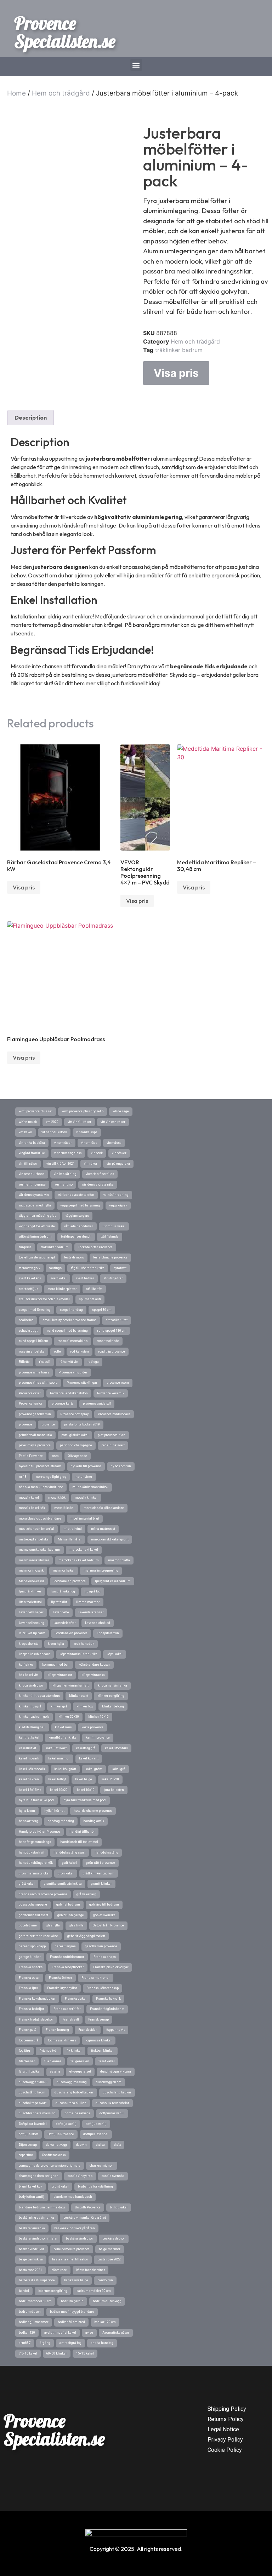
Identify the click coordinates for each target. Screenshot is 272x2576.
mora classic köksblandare (104, 1508)
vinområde (89, 1143)
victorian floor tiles (100, 1174)
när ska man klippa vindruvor (41, 1487)
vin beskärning (65, 1174)
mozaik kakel (29, 1498)
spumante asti (90, 1299)
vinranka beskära (32, 1143)
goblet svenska (104, 1915)
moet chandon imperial (36, 1529)
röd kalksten (80, 1352)
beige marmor (110, 2249)
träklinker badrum (179, 350)
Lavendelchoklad (98, 1623)
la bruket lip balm (32, 1633)
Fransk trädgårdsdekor (36, 2019)
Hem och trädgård (61, 93)
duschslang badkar (117, 2092)
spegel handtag (71, 1310)
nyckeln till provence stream (40, 1466)
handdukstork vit (32, 1852)
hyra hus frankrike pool (36, 1800)
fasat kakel (107, 2061)
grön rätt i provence (101, 1863)
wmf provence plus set (36, 1111)
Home (16, 93)
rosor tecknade (108, 1341)
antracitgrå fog (70, 2343)
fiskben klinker (103, 2051)
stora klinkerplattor (62, 1289)
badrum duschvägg (107, 2301)
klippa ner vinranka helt (70, 1685)
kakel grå (118, 1769)
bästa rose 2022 (109, 2259)
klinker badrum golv (34, 1717)
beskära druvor (114, 2238)
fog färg (24, 2051)
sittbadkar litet (117, 1320)
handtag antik (94, 1821)
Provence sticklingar (82, 1383)
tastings (55, 1268)
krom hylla (56, 1644)
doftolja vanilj (66, 2124)
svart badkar (85, 1278)
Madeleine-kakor (32, 1581)
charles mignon (102, 2166)
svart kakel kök (30, 1278)
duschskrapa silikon (71, 2103)
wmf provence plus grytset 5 (83, 1111)
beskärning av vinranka (36, 2218)
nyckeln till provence (86, 1466)
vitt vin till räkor (80, 1122)
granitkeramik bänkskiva (63, 1884)
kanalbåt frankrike (63, 1737)
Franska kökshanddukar (37, 1999)
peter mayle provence (35, 1445)
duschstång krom (32, 2092)
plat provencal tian (112, 1435)
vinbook (97, 1153)
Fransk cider (88, 2030)
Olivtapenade (78, 1456)
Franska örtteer (61, 1978)
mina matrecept (103, 1529)
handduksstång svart (69, 1852)
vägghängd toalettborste (37, 1226)
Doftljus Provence (61, 2134)
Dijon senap (28, 2145)
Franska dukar (76, 1999)
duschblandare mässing (37, 2113)
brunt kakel (60, 2186)
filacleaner (27, 2061)
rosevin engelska (32, 1352)
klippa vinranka (93, 1675)
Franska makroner (96, 1978)
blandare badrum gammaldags (42, 2207)
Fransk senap (98, 2019)
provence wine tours (34, 1372)
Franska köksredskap (103, 1988)
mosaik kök (57, 1498)
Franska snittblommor (67, 1957)
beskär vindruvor (32, 2249)
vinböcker (119, 1153)
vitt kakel (25, 1132)
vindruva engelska (68, 1153)
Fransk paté (28, 2030)
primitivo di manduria (35, 1435)
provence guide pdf (97, 1404)
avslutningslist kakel (60, 2333)
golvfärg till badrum (104, 1904)
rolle (57, 1352)
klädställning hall (32, 1727)
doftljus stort (29, 2134)
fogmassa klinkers (62, 2040)
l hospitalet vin (108, 1633)
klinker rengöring (111, 1696)
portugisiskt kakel (75, 1435)
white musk (28, 1122)
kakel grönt (94, 1769)
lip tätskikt (59, 1602)
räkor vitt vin (69, 1362)
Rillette (24, 1362)
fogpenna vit (115, 2030)
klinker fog (85, 1706)
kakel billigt (57, 1779)
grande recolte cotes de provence (43, 1894)
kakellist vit (27, 1748)
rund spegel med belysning (67, 1331)
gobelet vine (28, 1925)
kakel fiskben (29, 1779)
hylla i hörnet (54, 1811)
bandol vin (105, 2280)
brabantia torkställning (95, 2186)
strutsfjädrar (113, 1278)
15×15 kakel (85, 2353)
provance (48, 1424)
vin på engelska (118, 1164)
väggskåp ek (118, 1205)
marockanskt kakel (84, 1550)
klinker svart (79, 1696)
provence (25, 1424)
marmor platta (119, 1560)
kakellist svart (56, 1748)
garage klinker (30, 1957)
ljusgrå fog (92, 1591)
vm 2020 (52, 1122)
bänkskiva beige (76, 2280)
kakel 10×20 (59, 1790)
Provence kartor (31, 1404)
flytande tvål (48, 2051)
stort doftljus (29, 1289)
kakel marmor (59, 1758)
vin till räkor (28, 1164)
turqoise (25, 1247)
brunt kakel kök (30, 2186)
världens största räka (98, 1185)
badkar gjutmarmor (34, 2322)
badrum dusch (30, 2312)
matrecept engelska (34, 1539)
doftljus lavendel (96, 2134)
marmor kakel (64, 1571)
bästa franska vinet (90, 2270)
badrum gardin (72, 2301)
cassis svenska (113, 2176)
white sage (121, 1111)
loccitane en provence (70, 1581)
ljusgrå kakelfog (63, 1591)
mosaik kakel (64, 1508)
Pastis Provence (31, 1456)
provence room (118, 1383)
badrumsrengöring (53, 2291)
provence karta (63, 1404)
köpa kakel (115, 1654)
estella (55, 2071)
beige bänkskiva (31, 2259)
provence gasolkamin (35, 1414)
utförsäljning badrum (35, 1237)
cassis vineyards (80, 2176)
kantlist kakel (29, 1737)
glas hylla (76, 1925)
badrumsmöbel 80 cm (35, 2301)
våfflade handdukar (79, 1226)
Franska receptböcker (68, 1967)
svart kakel (58, 1278)
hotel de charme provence (93, 1811)
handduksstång (106, 1852)
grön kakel (66, 1873)
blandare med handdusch (73, 2197)
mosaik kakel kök (32, 1508)
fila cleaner (53, 2061)
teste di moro (74, 1257)
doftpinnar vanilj (112, 2113)
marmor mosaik (31, 1571)
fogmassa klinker (99, 2040)
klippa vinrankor (60, 1675)
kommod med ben (56, 1665)
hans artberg (29, 1821)
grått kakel (27, 1884)
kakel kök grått (65, 1769)
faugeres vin (80, 2061)
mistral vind (73, 1529)
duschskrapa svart (33, 2103)
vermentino (64, 1185)
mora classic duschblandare (40, 1518)
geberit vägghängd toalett (86, 1936)
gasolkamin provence (101, 1946)
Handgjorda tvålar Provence (39, 1832)
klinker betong (113, 1706)
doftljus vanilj (96, 2124)
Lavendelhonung (32, 1623)
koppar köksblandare (35, 1654)
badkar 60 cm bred (71, 2322)
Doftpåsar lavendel (33, 2124)
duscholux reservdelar (112, 2103)
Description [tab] (31, 417)
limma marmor (88, 1602)
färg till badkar (30, 2071)
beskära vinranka (32, 2228)
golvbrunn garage (71, 1915)
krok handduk (84, 1644)
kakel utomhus (116, 1748)
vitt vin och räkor (113, 1122)
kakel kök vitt (89, 1758)
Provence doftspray (74, 1414)
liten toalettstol (30, 1602)
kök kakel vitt (29, 1675)
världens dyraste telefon (76, 1195)
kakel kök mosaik (32, 1769)
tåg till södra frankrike (88, 1268)
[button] (136, 65)
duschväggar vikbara (116, 2071)
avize (89, 2333)
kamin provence (98, 1737)
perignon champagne (76, 1445)
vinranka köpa (87, 1132)
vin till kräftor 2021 (61, 1164)
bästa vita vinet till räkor (70, 2259)
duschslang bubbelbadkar (74, 2092)
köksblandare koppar (94, 1665)
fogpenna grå (29, 2040)
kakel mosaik (29, 1758)
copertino (26, 2155)
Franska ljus (28, 1988)
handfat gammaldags (35, 1842)
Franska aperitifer (67, 2009)
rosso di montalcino (72, 1341)
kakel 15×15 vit (30, 1790)
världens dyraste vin (34, 1195)
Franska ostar (29, 1978)
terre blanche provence (110, 1257)
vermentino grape (32, 1185)
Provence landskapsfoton (69, 1393)
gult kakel (69, 1863)
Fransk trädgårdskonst (107, 2009)
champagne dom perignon (39, 2176)
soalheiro (26, 1320)
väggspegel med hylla (35, 1205)
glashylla (53, 1925)
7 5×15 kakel (28, 2353)
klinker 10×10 (98, 1717)
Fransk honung (57, 2030)
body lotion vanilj (32, 2197)
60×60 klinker (57, 2353)
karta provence (92, 1727)
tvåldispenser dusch (76, 1237)
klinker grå (59, 1706)
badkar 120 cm (105, 2322)
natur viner (84, 1477)
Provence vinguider (73, 1372)
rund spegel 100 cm (33, 1341)
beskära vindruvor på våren (75, 2228)
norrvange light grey (51, 1477)
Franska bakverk (108, 1999)
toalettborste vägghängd (37, 1257)
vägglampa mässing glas (38, 1216)
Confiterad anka (54, 2155)
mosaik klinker (86, 1498)
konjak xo (26, 1665)
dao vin (81, 2145)
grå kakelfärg (86, 1894)
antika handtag (102, 2343)
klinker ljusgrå (30, 1706)
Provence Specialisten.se (65, 32)
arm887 (25, 2343)
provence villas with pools (38, 1383)
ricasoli (45, 1362)
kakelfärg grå (86, 1748)
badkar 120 (27, 2333)
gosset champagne (33, 1904)
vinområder (63, 1143)
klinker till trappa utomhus (39, 1696)
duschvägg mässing (72, 2082)
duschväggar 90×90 (33, 2082)
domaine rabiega (78, 2113)
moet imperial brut (85, 1518)
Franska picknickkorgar (111, 1967)
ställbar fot (94, 1289)
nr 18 (23, 1477)
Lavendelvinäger (31, 1612)
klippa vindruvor (31, 1685)
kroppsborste (29, 1644)
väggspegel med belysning (80, 1205)
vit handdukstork (54, 1132)
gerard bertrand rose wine (38, 1936)
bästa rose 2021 (30, 2270)
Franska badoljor (32, 2009)
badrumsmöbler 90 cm (94, 2291)
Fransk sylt (71, 2019)
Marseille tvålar (70, 1539)
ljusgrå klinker (30, 1591)
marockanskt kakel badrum (39, 1550)
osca (55, 1456)
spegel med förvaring (35, 1310)
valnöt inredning (116, 1195)
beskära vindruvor (80, 2238)
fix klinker (74, 2051)
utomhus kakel (114, 1226)
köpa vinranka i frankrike (78, 1654)
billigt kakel (119, 2207)
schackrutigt (28, 1331)
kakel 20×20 (110, 1779)
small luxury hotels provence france (69, 1320)
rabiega (93, 1362)
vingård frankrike (32, 1153)
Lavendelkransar (91, 1612)
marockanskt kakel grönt (110, 1539)
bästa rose (59, 2270)
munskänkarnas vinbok (90, 1487)
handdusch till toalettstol (79, 1842)
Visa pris (176, 373)
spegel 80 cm (102, 1310)
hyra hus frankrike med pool (85, 1800)
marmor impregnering (101, 1571)
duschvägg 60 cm (109, 2082)
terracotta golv (29, 1268)
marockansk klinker (34, 1560)
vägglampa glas (77, 1216)
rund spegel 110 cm (112, 1331)
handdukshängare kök (36, 1863)
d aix (117, 2145)
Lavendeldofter (65, 1623)
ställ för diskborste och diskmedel (44, 1299)
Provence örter (30, 1393)
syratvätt (120, 1268)
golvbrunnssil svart (33, 1915)
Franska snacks (31, 1967)
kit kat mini (64, 1727)
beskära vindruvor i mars (38, 2238)
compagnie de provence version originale (50, 2166)
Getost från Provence (108, 1925)
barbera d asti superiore (37, 2280)
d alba (100, 2145)
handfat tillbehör (82, 1832)
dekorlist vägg (56, 2145)
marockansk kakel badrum (79, 1560)
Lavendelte (61, 1612)
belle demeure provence (72, 2249)
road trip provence (112, 1352)
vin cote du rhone (32, 1174)
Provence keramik (111, 1393)
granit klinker (101, 1884)
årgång (45, 2343)
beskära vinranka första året (85, 2218)
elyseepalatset (80, 2071)
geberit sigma (65, 1946)
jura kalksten (114, 1790)
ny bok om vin (121, 1466)
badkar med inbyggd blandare (72, 2312)
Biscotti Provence (88, 2207)
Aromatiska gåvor (116, 2333)
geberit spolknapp (32, 1946)
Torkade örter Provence (95, 1247)
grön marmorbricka (34, 1873)
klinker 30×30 (69, 1717)
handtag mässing (61, 1821)
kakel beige (84, 1779)
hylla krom (27, 1811)
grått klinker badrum (99, 1873)
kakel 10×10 (86, 1790)
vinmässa (114, 1143)
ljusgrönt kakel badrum (113, 1581)
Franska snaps (105, 1957)
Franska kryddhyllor (62, 1988)
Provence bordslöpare (114, 1414)
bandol (24, 2291)
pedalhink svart (113, 1445)
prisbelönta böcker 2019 (82, 1424)
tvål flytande (110, 1237)
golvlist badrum (68, 1904)
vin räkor (91, 1164)
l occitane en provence (71, 1633)
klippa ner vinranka (112, 1685)
